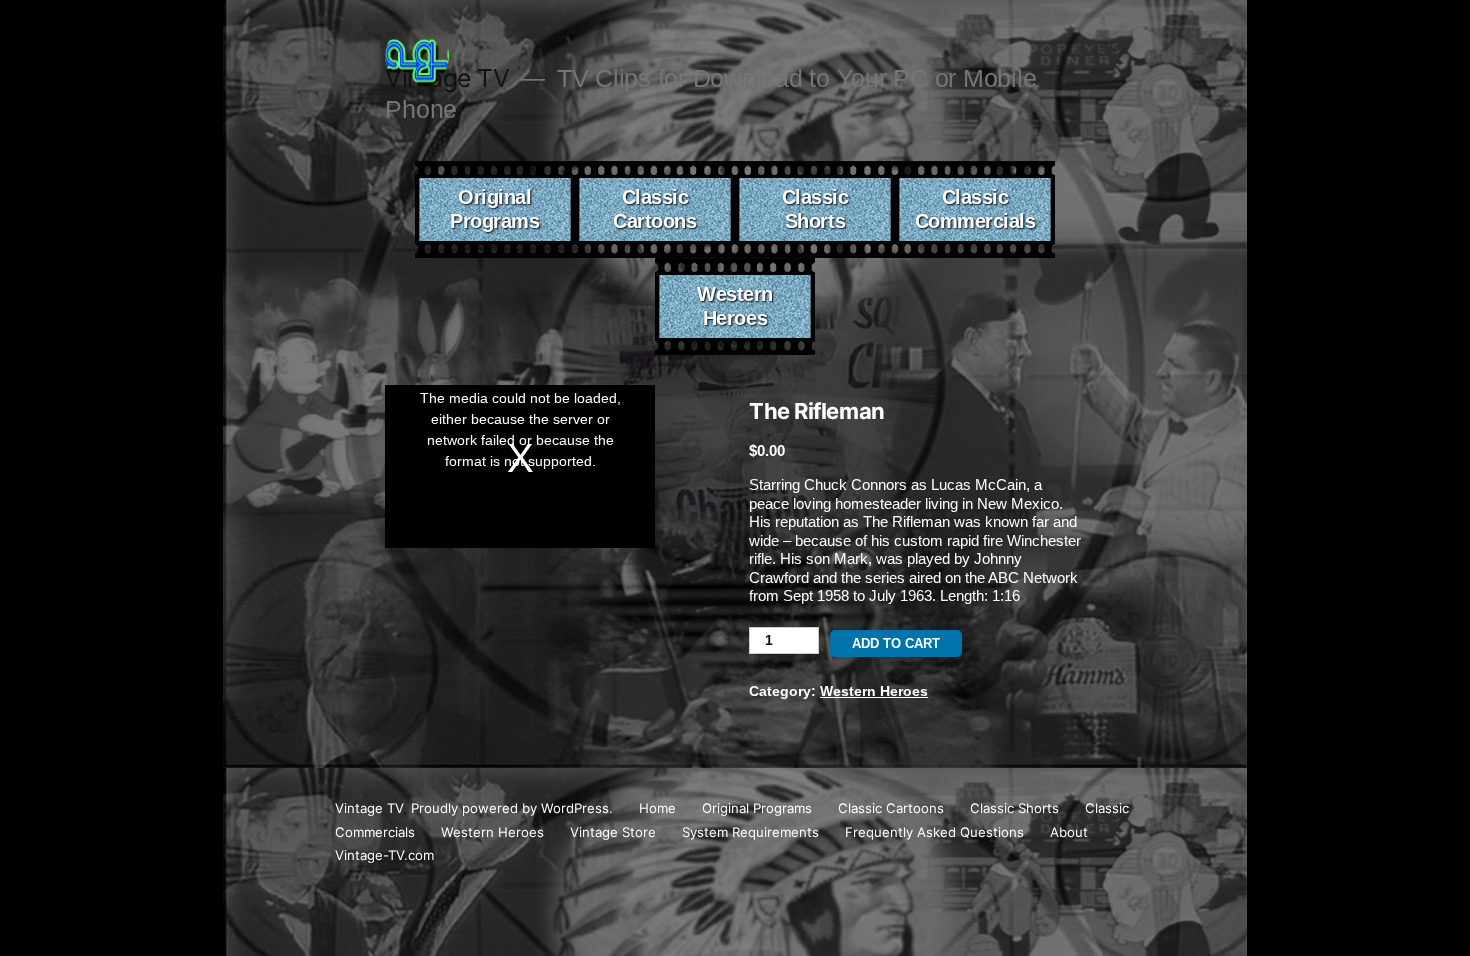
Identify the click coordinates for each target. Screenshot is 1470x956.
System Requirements (750, 832)
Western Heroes (735, 306)
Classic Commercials (975, 209)
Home (657, 808)
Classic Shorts (815, 209)
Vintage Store (613, 832)
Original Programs (494, 209)
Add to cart (896, 643)
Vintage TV (369, 808)
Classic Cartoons (654, 209)
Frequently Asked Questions (934, 832)
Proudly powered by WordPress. (514, 808)
